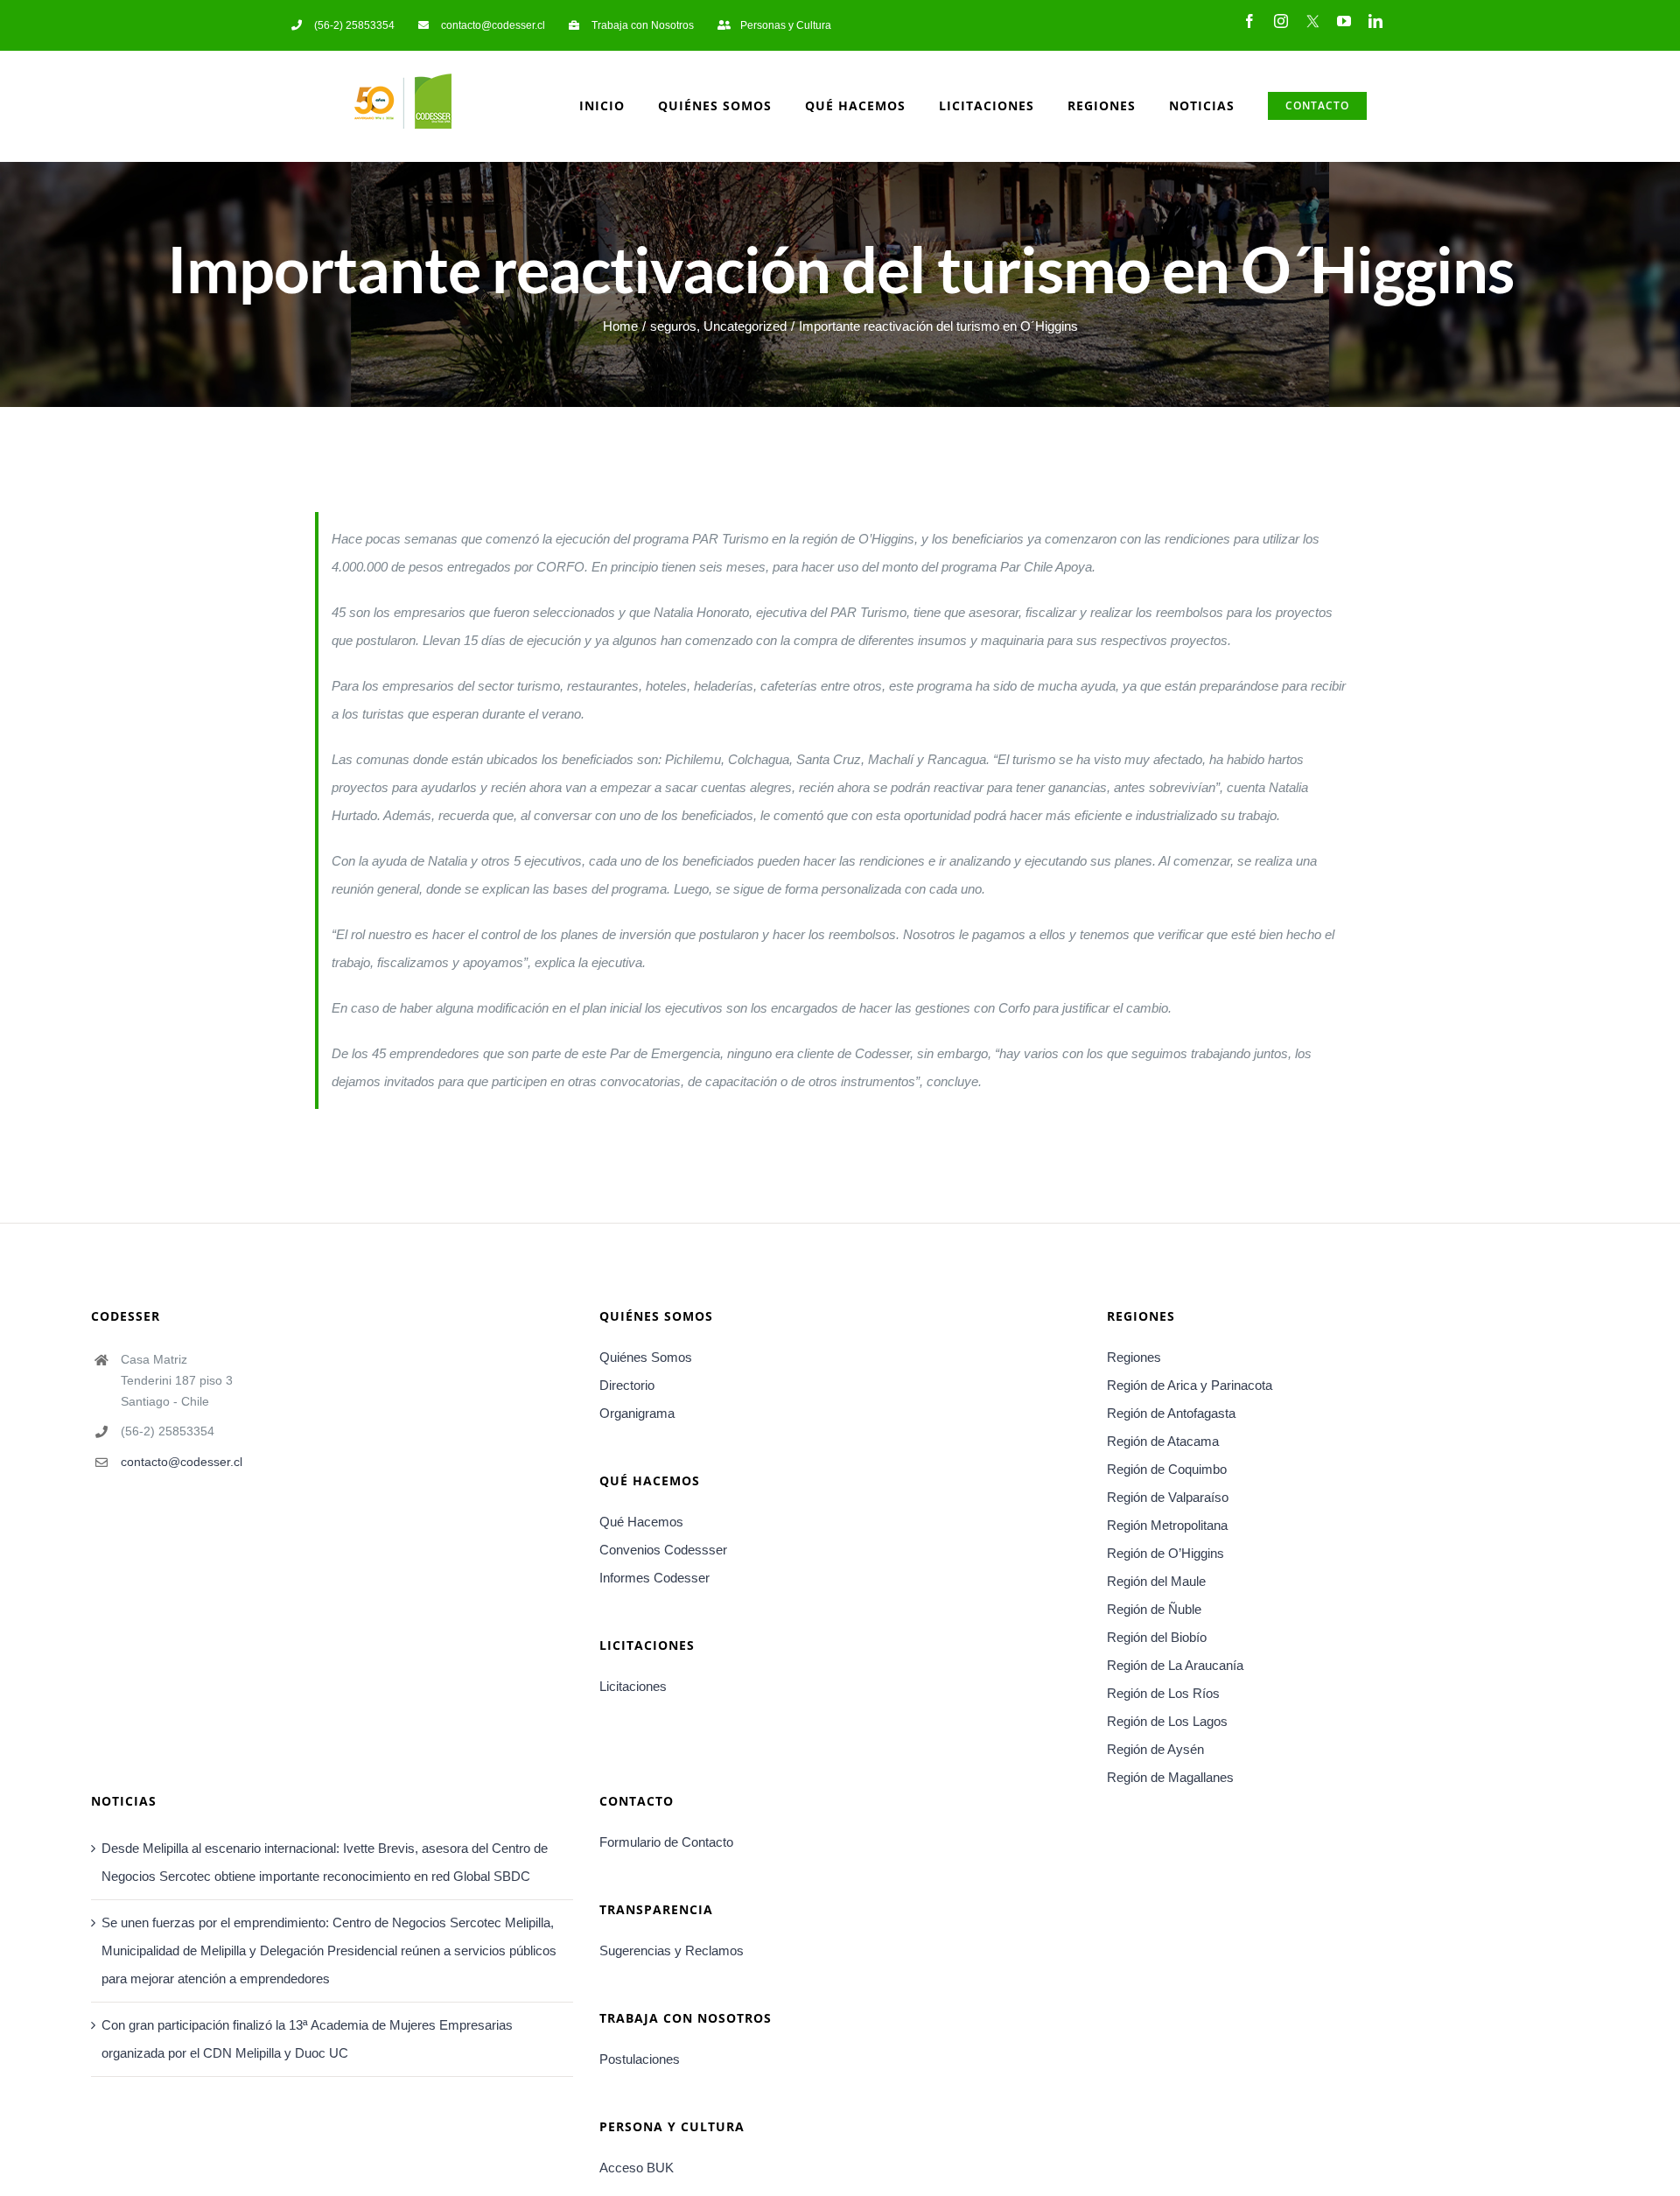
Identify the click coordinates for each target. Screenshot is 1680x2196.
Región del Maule (1156, 1581)
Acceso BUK (637, 2168)
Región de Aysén (1155, 1749)
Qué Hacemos (641, 1522)
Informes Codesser (654, 1578)
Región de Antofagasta (1171, 1413)
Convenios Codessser (663, 1550)
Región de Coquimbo (1167, 1469)
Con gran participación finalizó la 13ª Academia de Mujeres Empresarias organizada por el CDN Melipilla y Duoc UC (307, 2039)
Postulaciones (640, 2059)
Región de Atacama (1163, 1441)
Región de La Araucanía (1175, 1665)
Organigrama (637, 1413)
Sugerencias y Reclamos (672, 1950)
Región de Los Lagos (1167, 1721)
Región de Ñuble (1154, 1609)
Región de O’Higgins (1165, 1553)
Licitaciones (633, 1686)
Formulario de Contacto (666, 1842)
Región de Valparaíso (1168, 1497)
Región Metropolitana (1167, 1525)
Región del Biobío (1157, 1637)
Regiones (1134, 1357)
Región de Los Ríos (1163, 1693)
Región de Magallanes (1170, 1777)
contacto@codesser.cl (182, 1462)
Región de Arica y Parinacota (1190, 1385)
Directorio (627, 1385)
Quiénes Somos (646, 1357)
